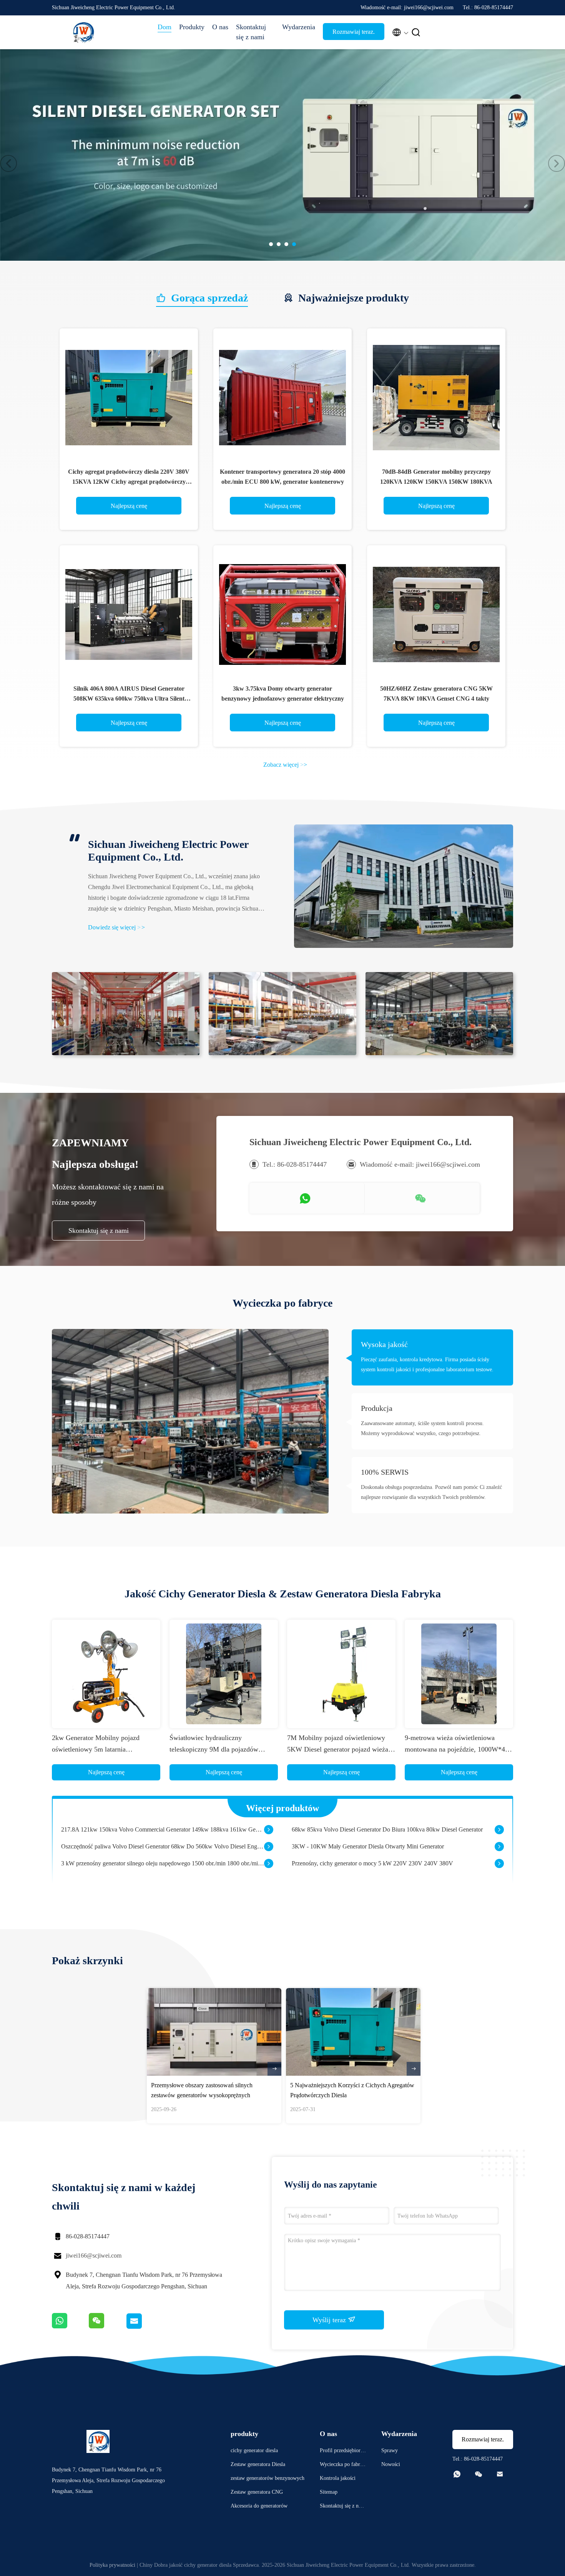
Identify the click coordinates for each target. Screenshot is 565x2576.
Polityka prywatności (112, 2565)
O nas (220, 27)
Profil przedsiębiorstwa (342, 2452)
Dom (165, 27)
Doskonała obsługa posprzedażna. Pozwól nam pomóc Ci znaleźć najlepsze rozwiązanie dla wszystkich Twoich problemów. (431, 1492)
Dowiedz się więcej (116, 927)
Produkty (192, 27)
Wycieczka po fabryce (342, 2465)
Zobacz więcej (285, 765)
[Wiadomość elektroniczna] (143, 2327)
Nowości (391, 2464)
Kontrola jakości (338, 2478)
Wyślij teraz (330, 2320)
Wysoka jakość (384, 1344)
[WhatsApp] (70, 2327)
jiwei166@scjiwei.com (94, 2255)
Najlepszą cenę (129, 506)
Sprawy (390, 2450)
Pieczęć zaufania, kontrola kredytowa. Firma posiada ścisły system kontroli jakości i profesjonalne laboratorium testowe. (427, 1365)
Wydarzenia (299, 27)
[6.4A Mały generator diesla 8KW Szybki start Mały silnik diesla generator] (269, 1863)
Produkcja (377, 1408)
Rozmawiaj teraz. (354, 32)
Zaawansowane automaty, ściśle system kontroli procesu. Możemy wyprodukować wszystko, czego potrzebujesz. (422, 1428)
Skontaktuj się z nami (251, 32)
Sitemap (329, 2492)
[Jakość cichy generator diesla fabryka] (282, 155)
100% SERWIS (385, 1472)
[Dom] (83, 32)
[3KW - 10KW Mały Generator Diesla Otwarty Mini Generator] (499, 1830)
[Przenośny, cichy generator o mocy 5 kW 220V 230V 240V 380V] (499, 1847)
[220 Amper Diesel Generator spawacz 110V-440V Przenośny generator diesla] (499, 1863)
